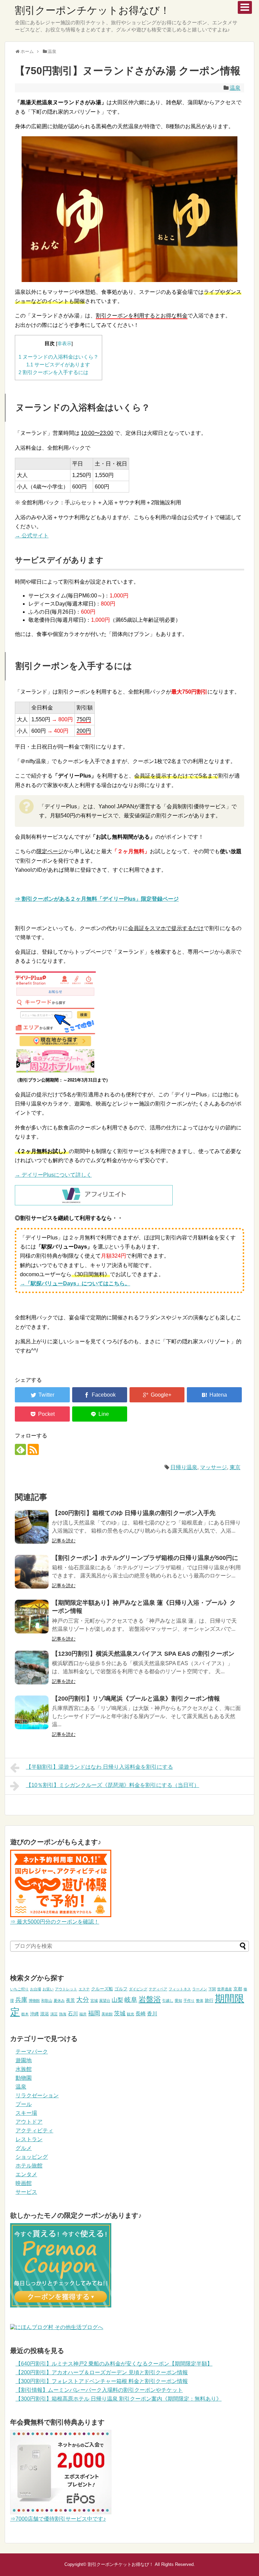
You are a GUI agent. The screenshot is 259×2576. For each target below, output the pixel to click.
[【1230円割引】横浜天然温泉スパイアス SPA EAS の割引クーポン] (32, 1668)
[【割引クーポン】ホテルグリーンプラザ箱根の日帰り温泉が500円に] (32, 1572)
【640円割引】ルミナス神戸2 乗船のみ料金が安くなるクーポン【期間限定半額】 (114, 2364)
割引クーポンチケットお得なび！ (92, 10)
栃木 (25, 2014)
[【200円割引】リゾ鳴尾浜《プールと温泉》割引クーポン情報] (32, 1712)
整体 (200, 2000)
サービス (26, 2192)
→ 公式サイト (32, 536)
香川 (152, 2013)
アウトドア (29, 2122)
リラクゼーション (37, 2095)
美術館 (107, 2014)
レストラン (29, 2139)
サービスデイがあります (58, 365)
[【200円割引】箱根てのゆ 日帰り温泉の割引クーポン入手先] (32, 1527)
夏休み (59, 2000)
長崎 (141, 2013)
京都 (238, 1989)
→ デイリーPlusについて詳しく (53, 1175)
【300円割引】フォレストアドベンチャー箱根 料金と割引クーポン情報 (102, 2381)
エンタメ (26, 2174)
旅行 (209, 2000)
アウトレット (66, 1989)
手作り (189, 2000)
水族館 (24, 2069)
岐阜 (131, 2000)
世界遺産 (225, 1989)
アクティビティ (34, 2131)
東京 (235, 1467)
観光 (131, 2014)
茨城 (120, 2013)
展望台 (105, 2000)
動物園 (24, 2078)
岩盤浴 (150, 1999)
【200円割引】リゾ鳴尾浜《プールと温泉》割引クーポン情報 (136, 1699)
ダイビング (138, 1989)
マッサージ (213, 1467)
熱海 (63, 2014)
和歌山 (47, 2000)
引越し (168, 2000)
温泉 (235, 88)
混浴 (45, 2014)
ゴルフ (121, 1989)
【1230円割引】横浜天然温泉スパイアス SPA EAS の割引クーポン (143, 1654)
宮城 (94, 2000)
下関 (212, 1989)
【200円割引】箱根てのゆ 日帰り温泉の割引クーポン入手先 (134, 1513)
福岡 (94, 2013)
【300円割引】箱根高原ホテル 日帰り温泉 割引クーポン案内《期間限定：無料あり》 (119, 2399)
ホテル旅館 (29, 2166)
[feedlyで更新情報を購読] (20, 1449)
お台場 (36, 1989)
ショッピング (32, 2157)
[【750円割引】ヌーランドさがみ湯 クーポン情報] (214, 1395)
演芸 (54, 2014)
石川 (73, 2013)
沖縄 (34, 2014)
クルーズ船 (102, 1989)
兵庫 (21, 2000)
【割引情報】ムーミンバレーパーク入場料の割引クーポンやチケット (99, 2390)
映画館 (24, 2183)
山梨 (117, 2000)
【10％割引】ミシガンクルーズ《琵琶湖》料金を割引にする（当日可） (113, 1785)
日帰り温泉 (184, 1467)
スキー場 (26, 2113)
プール (24, 2104)
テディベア (158, 1989)
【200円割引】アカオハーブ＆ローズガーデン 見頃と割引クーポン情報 (102, 2372)
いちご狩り (19, 1989)
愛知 (178, 2000)
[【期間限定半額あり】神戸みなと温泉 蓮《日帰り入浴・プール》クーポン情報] (32, 1617)
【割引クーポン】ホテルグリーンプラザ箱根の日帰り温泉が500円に (145, 1558)
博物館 (34, 2000)
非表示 (64, 344)
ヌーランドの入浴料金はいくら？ (59, 357)
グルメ (24, 2148)
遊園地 (24, 2060)
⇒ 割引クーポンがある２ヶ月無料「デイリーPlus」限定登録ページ (97, 899)
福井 (83, 2014)
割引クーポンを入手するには (53, 372)
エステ (84, 1989)
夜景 (70, 2000)
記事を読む (64, 1541)
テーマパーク (32, 2052)
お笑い (48, 1989)
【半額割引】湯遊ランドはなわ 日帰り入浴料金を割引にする (99, 1767)
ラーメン (200, 1989)
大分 (83, 2000)
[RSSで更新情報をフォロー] (33, 1449)
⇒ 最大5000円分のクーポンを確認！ (55, 1922)
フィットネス (180, 1989)
